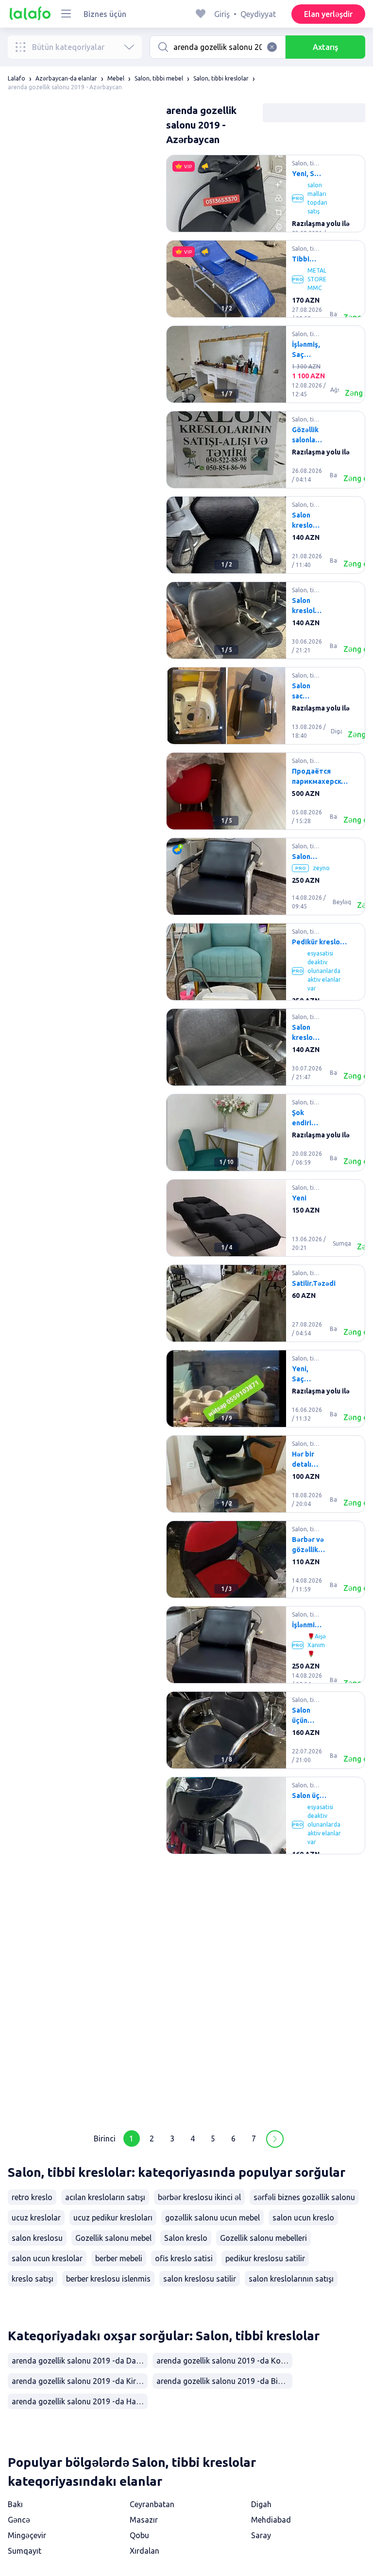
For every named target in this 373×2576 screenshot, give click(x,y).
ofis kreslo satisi (184, 2258)
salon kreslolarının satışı (291, 2279)
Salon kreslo (186, 2238)
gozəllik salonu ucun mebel (212, 2218)
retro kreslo (32, 2197)
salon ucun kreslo (303, 2218)
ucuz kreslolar (36, 2218)
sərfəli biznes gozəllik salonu (304, 2197)
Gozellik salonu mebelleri (263, 2238)
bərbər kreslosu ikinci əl (199, 2197)
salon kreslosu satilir (200, 2279)
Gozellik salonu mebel (113, 2238)
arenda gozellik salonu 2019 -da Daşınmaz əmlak (80, 2361)
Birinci (105, 2139)
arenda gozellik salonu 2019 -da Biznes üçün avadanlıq (224, 2381)
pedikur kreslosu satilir (265, 2258)
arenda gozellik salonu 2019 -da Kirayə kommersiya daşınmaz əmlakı (80, 2381)
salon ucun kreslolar (47, 2258)
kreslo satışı (33, 2279)
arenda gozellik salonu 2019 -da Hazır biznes (80, 2401)
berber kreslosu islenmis (108, 2279)
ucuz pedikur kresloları (113, 2218)
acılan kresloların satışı (105, 2197)
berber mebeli (119, 2258)
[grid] (266, 1136)
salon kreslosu (37, 2238)
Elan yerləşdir (328, 14)
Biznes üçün (105, 14)
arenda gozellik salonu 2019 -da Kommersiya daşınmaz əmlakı (224, 2361)
